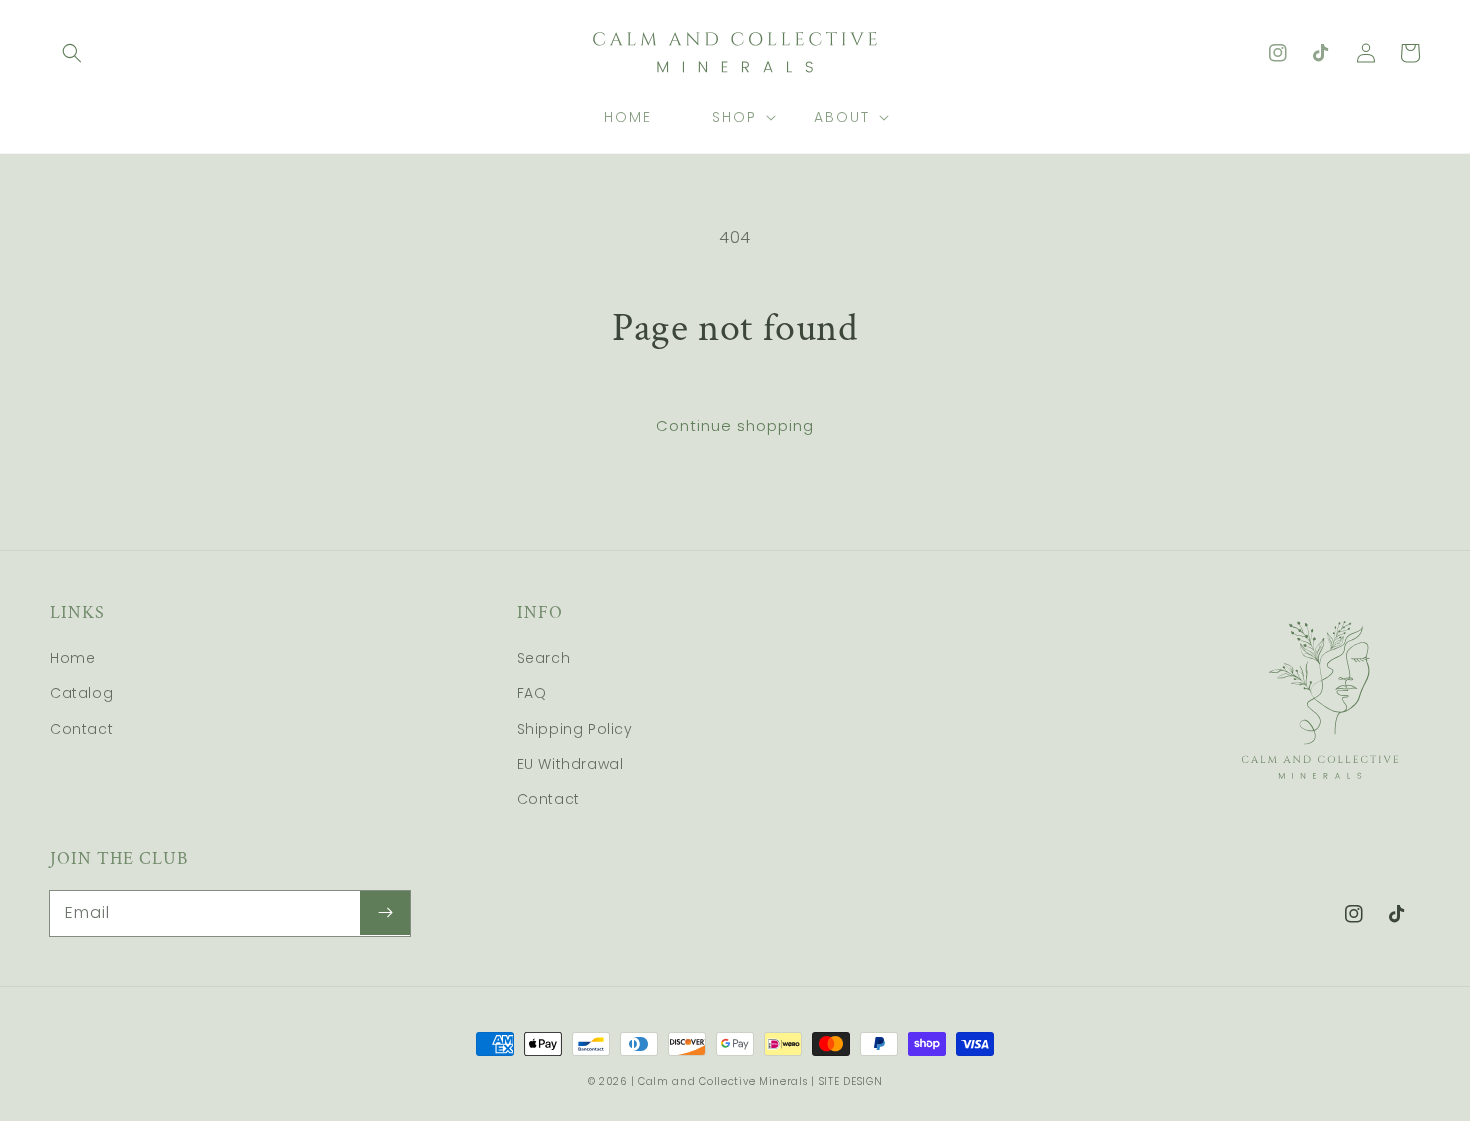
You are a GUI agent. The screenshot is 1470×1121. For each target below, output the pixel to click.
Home (72, 658)
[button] (72, 53)
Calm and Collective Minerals (723, 1081)
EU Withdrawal (570, 764)
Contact (81, 729)
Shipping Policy (575, 729)
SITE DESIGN (851, 1081)
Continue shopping (735, 425)
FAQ (532, 693)
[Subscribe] (385, 913)
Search (544, 658)
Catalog (81, 693)
